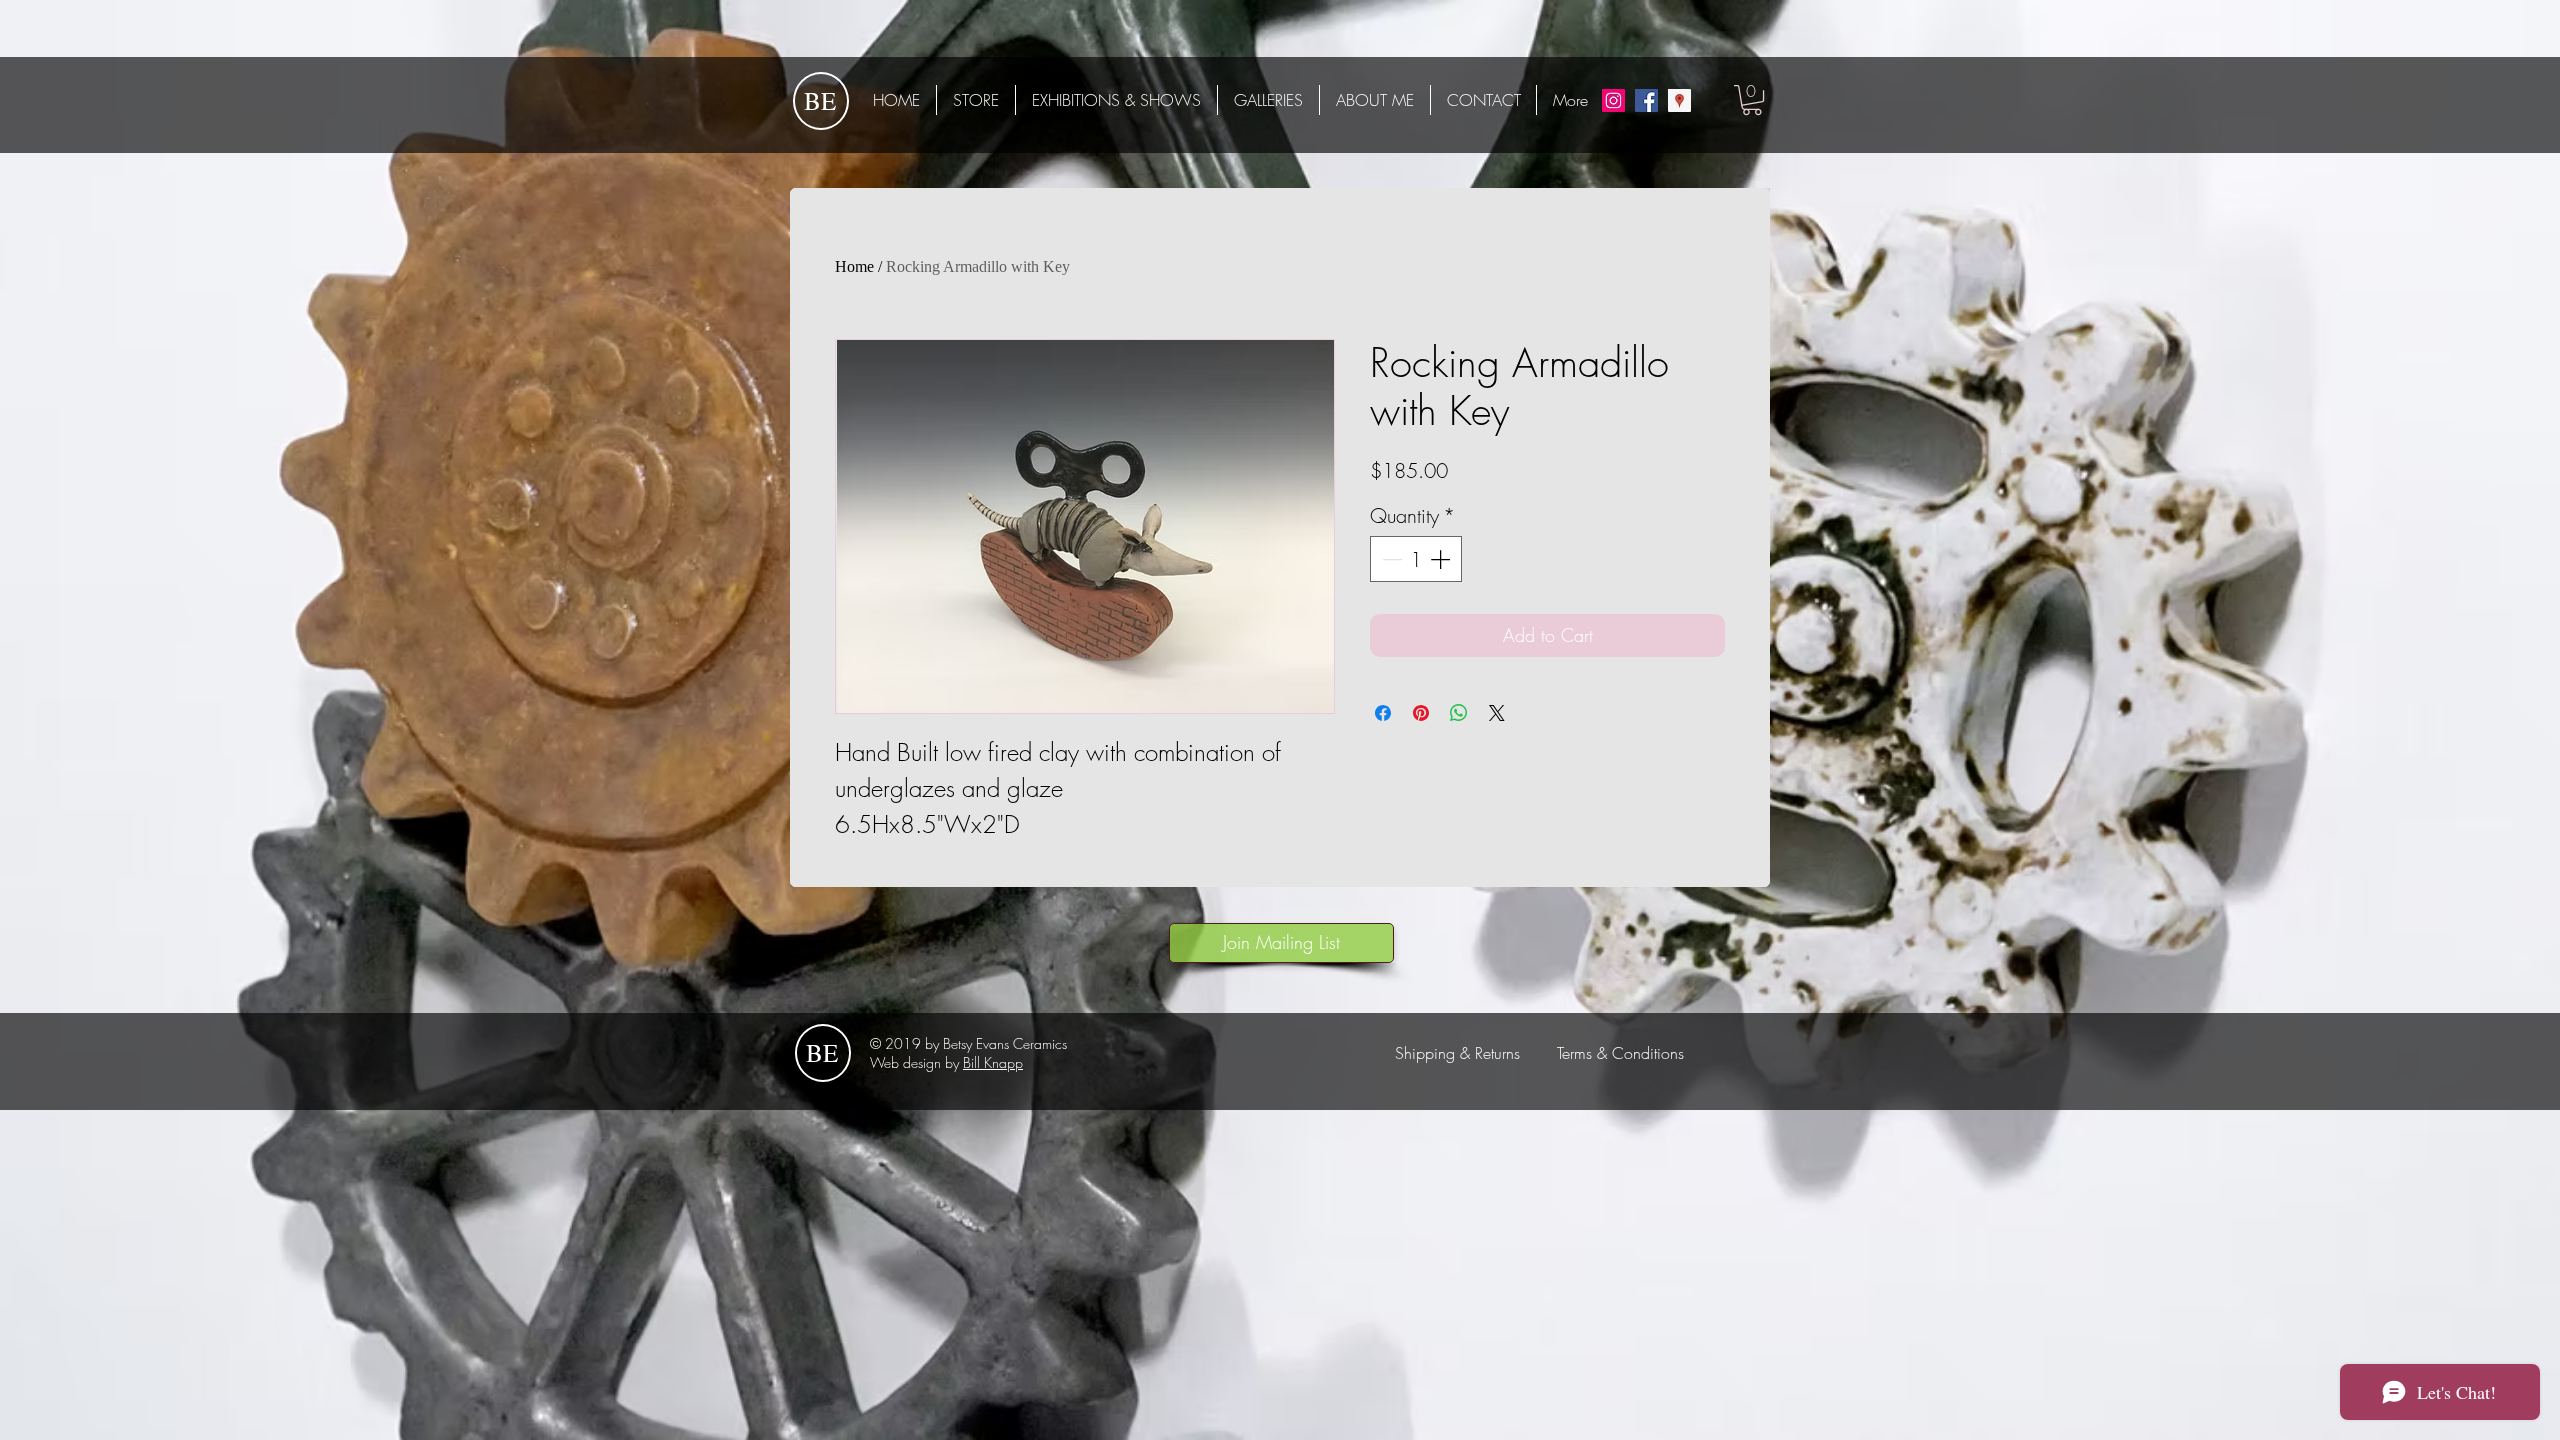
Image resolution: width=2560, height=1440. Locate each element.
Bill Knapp (993, 1062)
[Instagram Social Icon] (1613, 100)
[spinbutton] (1416, 559)
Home (854, 266)
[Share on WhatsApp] (1459, 713)
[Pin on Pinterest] (1421, 713)
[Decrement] (1390, 559)
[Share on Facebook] (1383, 713)
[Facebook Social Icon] (1646, 100)
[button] (1752, 100)
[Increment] (1442, 559)
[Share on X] (1497, 713)
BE (820, 100)
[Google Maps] (1679, 100)
